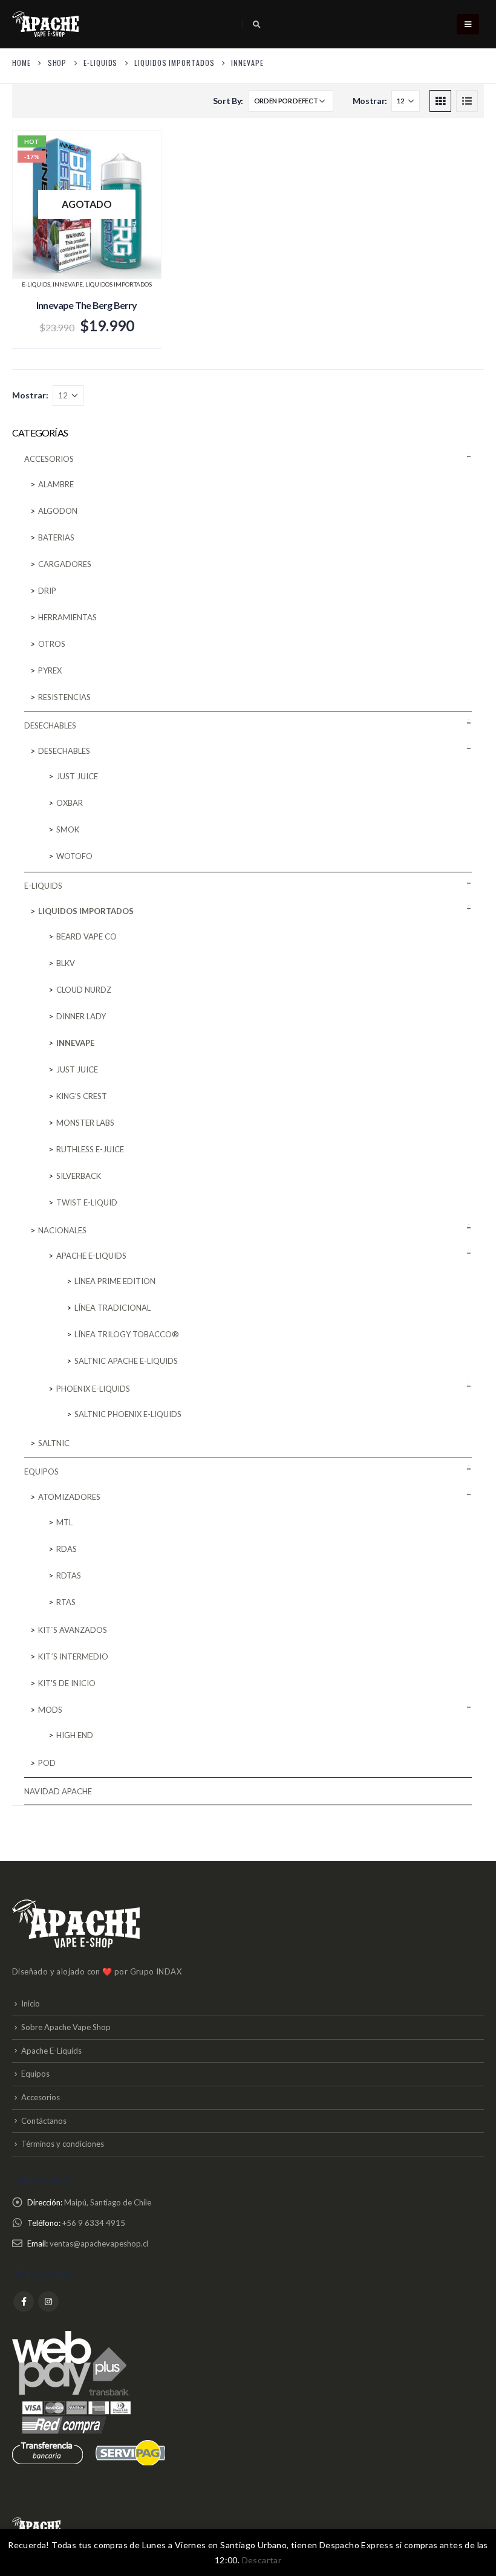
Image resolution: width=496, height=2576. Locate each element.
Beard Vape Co (86, 936)
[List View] (467, 101)
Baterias (56, 537)
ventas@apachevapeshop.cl (99, 2243)
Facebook (24, 2302)
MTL (64, 1522)
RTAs (66, 1602)
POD (47, 1763)
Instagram (48, 2302)
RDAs (67, 1549)
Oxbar (70, 803)
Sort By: (228, 101)
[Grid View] (440, 101)
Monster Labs (85, 1123)
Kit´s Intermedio (73, 1656)
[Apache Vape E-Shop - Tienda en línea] (45, 24)
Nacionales (62, 1230)
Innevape (68, 284)
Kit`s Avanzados (73, 1630)
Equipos (41, 1471)
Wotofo (74, 856)
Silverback (79, 1176)
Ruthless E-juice (90, 1149)
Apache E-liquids (91, 1256)
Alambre (56, 484)
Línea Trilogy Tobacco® (127, 1334)
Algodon (58, 511)
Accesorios (49, 459)
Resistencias (64, 697)
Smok (68, 829)
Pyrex (50, 670)
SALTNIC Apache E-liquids (126, 1361)
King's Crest (82, 1096)
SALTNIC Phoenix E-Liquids (128, 1414)
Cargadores (65, 564)
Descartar (262, 2560)
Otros (52, 644)
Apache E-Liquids (51, 2051)
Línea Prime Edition (115, 1281)
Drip (47, 591)
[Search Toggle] (257, 24)
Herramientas (67, 617)
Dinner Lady (81, 1016)
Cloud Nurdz (84, 990)
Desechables (50, 725)
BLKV (66, 963)
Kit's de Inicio (67, 1683)
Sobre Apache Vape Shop (66, 2027)
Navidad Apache (58, 1791)
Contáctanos (44, 2121)
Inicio (31, 2003)
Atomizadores (69, 1497)
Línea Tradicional (113, 1308)
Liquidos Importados (119, 284)
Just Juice (77, 776)
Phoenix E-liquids (93, 1389)
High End (75, 1735)
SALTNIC (54, 1443)
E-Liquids (36, 284)
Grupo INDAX (156, 1971)
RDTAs (69, 1575)
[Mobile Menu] (468, 24)
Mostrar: (370, 101)
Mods (50, 1710)
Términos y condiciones (63, 2144)
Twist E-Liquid (87, 1202)
